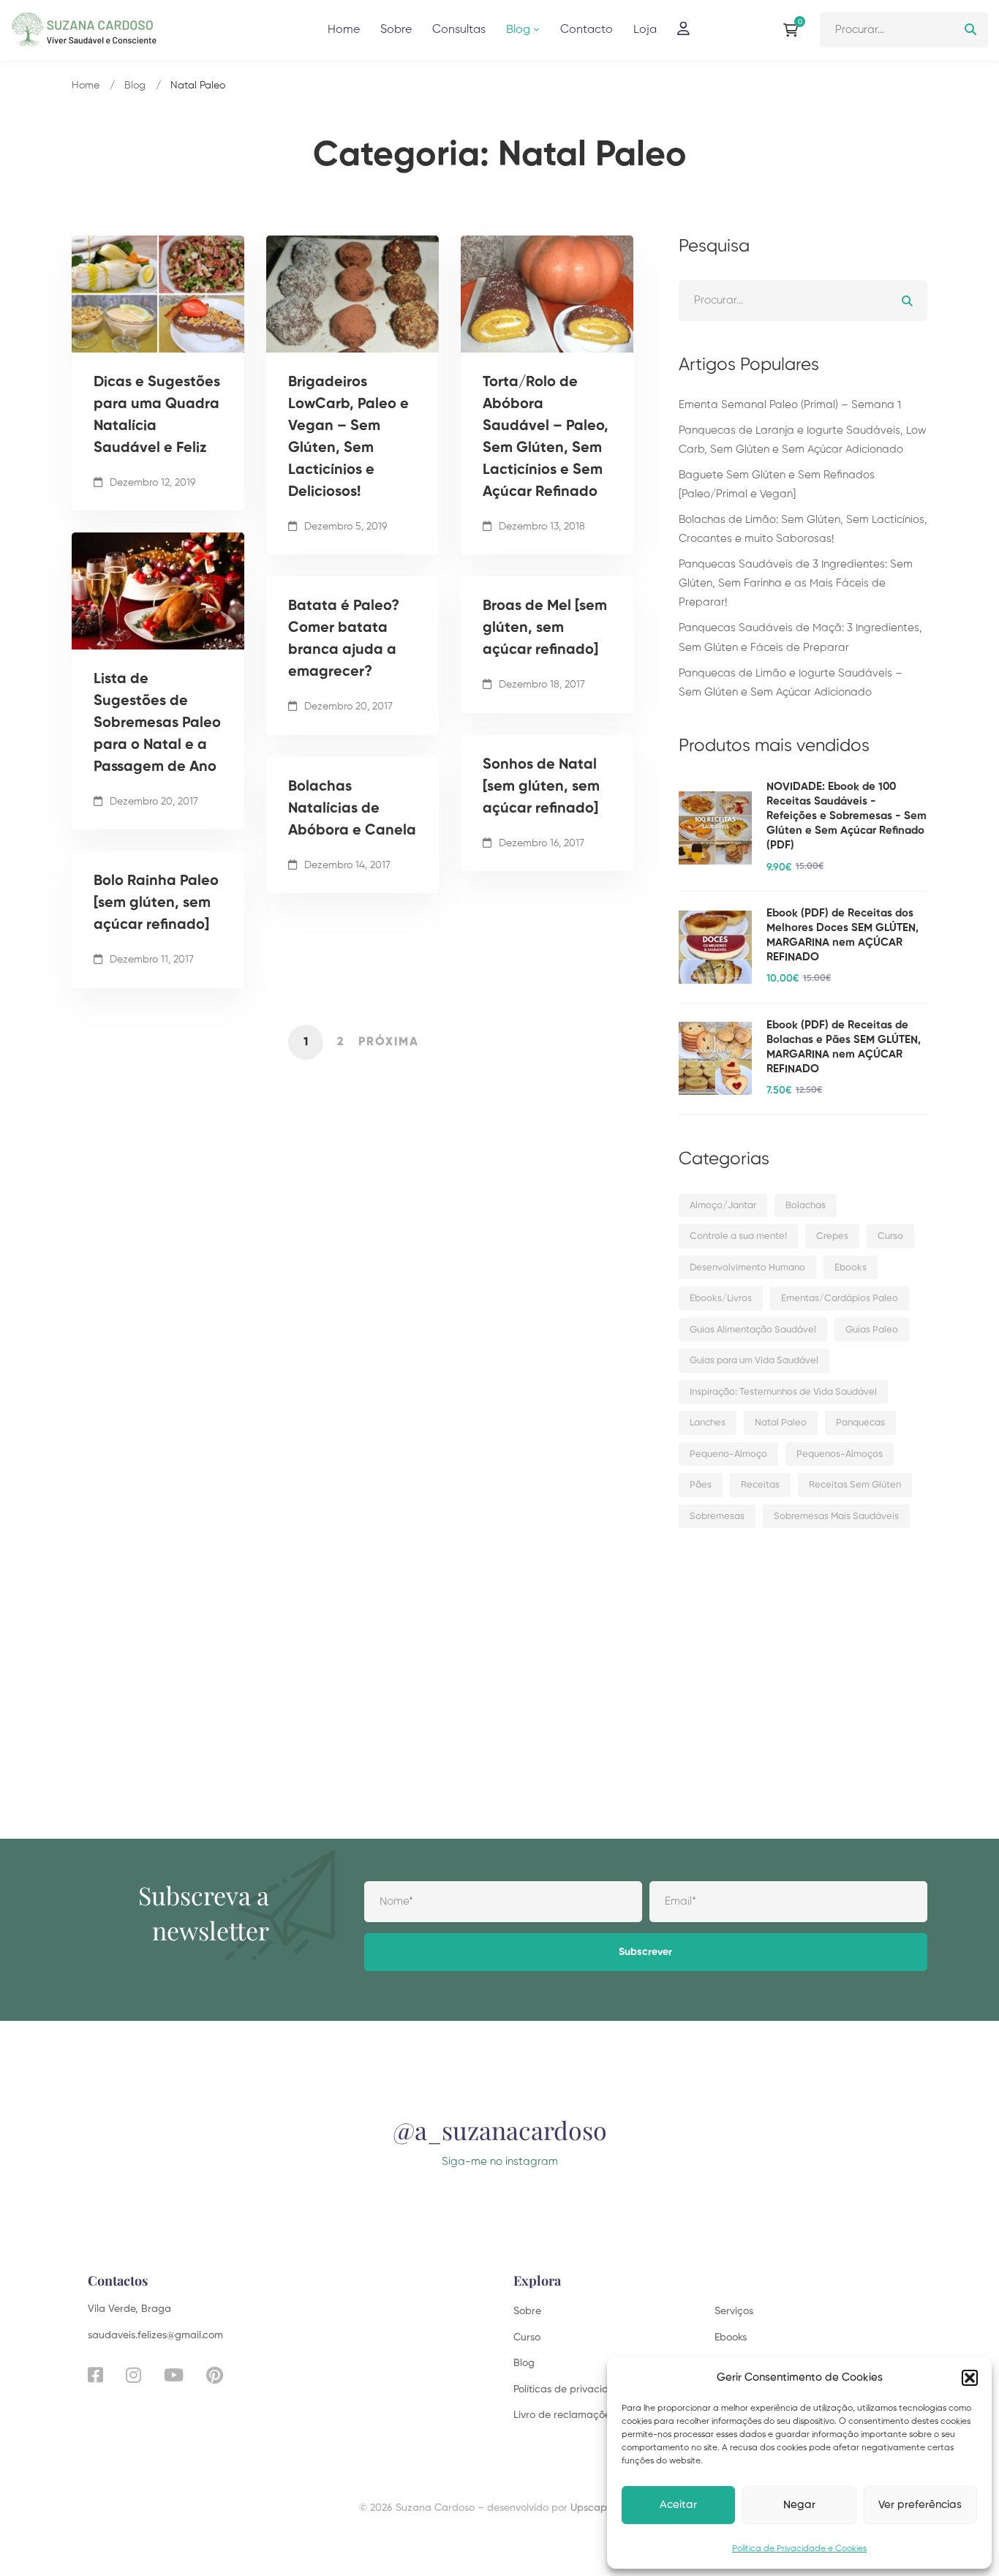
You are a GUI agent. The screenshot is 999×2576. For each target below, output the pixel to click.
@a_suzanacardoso (500, 2130)
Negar (799, 2505)
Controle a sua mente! (738, 1236)
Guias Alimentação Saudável (753, 1330)
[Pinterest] (215, 2375)
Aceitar (678, 2505)
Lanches (708, 1423)
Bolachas (806, 1206)
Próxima (389, 1042)
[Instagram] (133, 2375)
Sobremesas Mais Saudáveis (836, 1517)
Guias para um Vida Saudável (754, 1361)
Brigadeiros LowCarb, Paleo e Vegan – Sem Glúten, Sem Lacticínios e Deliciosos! (348, 437)
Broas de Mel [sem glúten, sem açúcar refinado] (545, 628)
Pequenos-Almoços (840, 1454)
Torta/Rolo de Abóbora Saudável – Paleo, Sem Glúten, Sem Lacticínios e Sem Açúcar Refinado (546, 437)
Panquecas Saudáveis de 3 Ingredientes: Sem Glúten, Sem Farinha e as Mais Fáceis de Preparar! (796, 583)
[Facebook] (95, 2375)
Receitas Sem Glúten (855, 1485)
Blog (135, 86)
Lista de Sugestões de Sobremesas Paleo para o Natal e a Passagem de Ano (157, 723)
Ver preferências (920, 2505)
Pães (701, 1485)
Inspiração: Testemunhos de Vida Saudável (783, 1392)
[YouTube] (174, 2375)
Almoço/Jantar (723, 1206)
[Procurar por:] (904, 30)
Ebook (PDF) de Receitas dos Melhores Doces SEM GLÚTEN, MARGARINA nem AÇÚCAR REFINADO (842, 935)
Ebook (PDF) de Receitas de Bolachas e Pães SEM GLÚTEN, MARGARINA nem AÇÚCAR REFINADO (844, 1047)
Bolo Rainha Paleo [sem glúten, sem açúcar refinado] (156, 903)
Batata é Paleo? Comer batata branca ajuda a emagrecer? (344, 639)
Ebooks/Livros (721, 1299)
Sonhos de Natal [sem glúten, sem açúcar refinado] (541, 787)
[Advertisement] (803, 1663)
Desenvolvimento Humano (747, 1268)
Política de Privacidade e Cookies (799, 2549)
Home (86, 86)
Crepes (832, 1236)
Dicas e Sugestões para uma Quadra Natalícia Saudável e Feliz (157, 415)
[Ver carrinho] (794, 30)
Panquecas (860, 1423)
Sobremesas (717, 1517)
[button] (970, 2378)
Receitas (760, 1485)
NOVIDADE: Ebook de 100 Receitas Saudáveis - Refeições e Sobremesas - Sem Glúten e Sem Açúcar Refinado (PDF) (847, 816)
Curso (890, 1236)
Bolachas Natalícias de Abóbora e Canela (352, 809)
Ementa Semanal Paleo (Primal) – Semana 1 (790, 405)
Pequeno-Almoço (728, 1454)
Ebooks (851, 1268)
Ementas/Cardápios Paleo (840, 1299)
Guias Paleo (872, 1330)
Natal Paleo (781, 1423)
